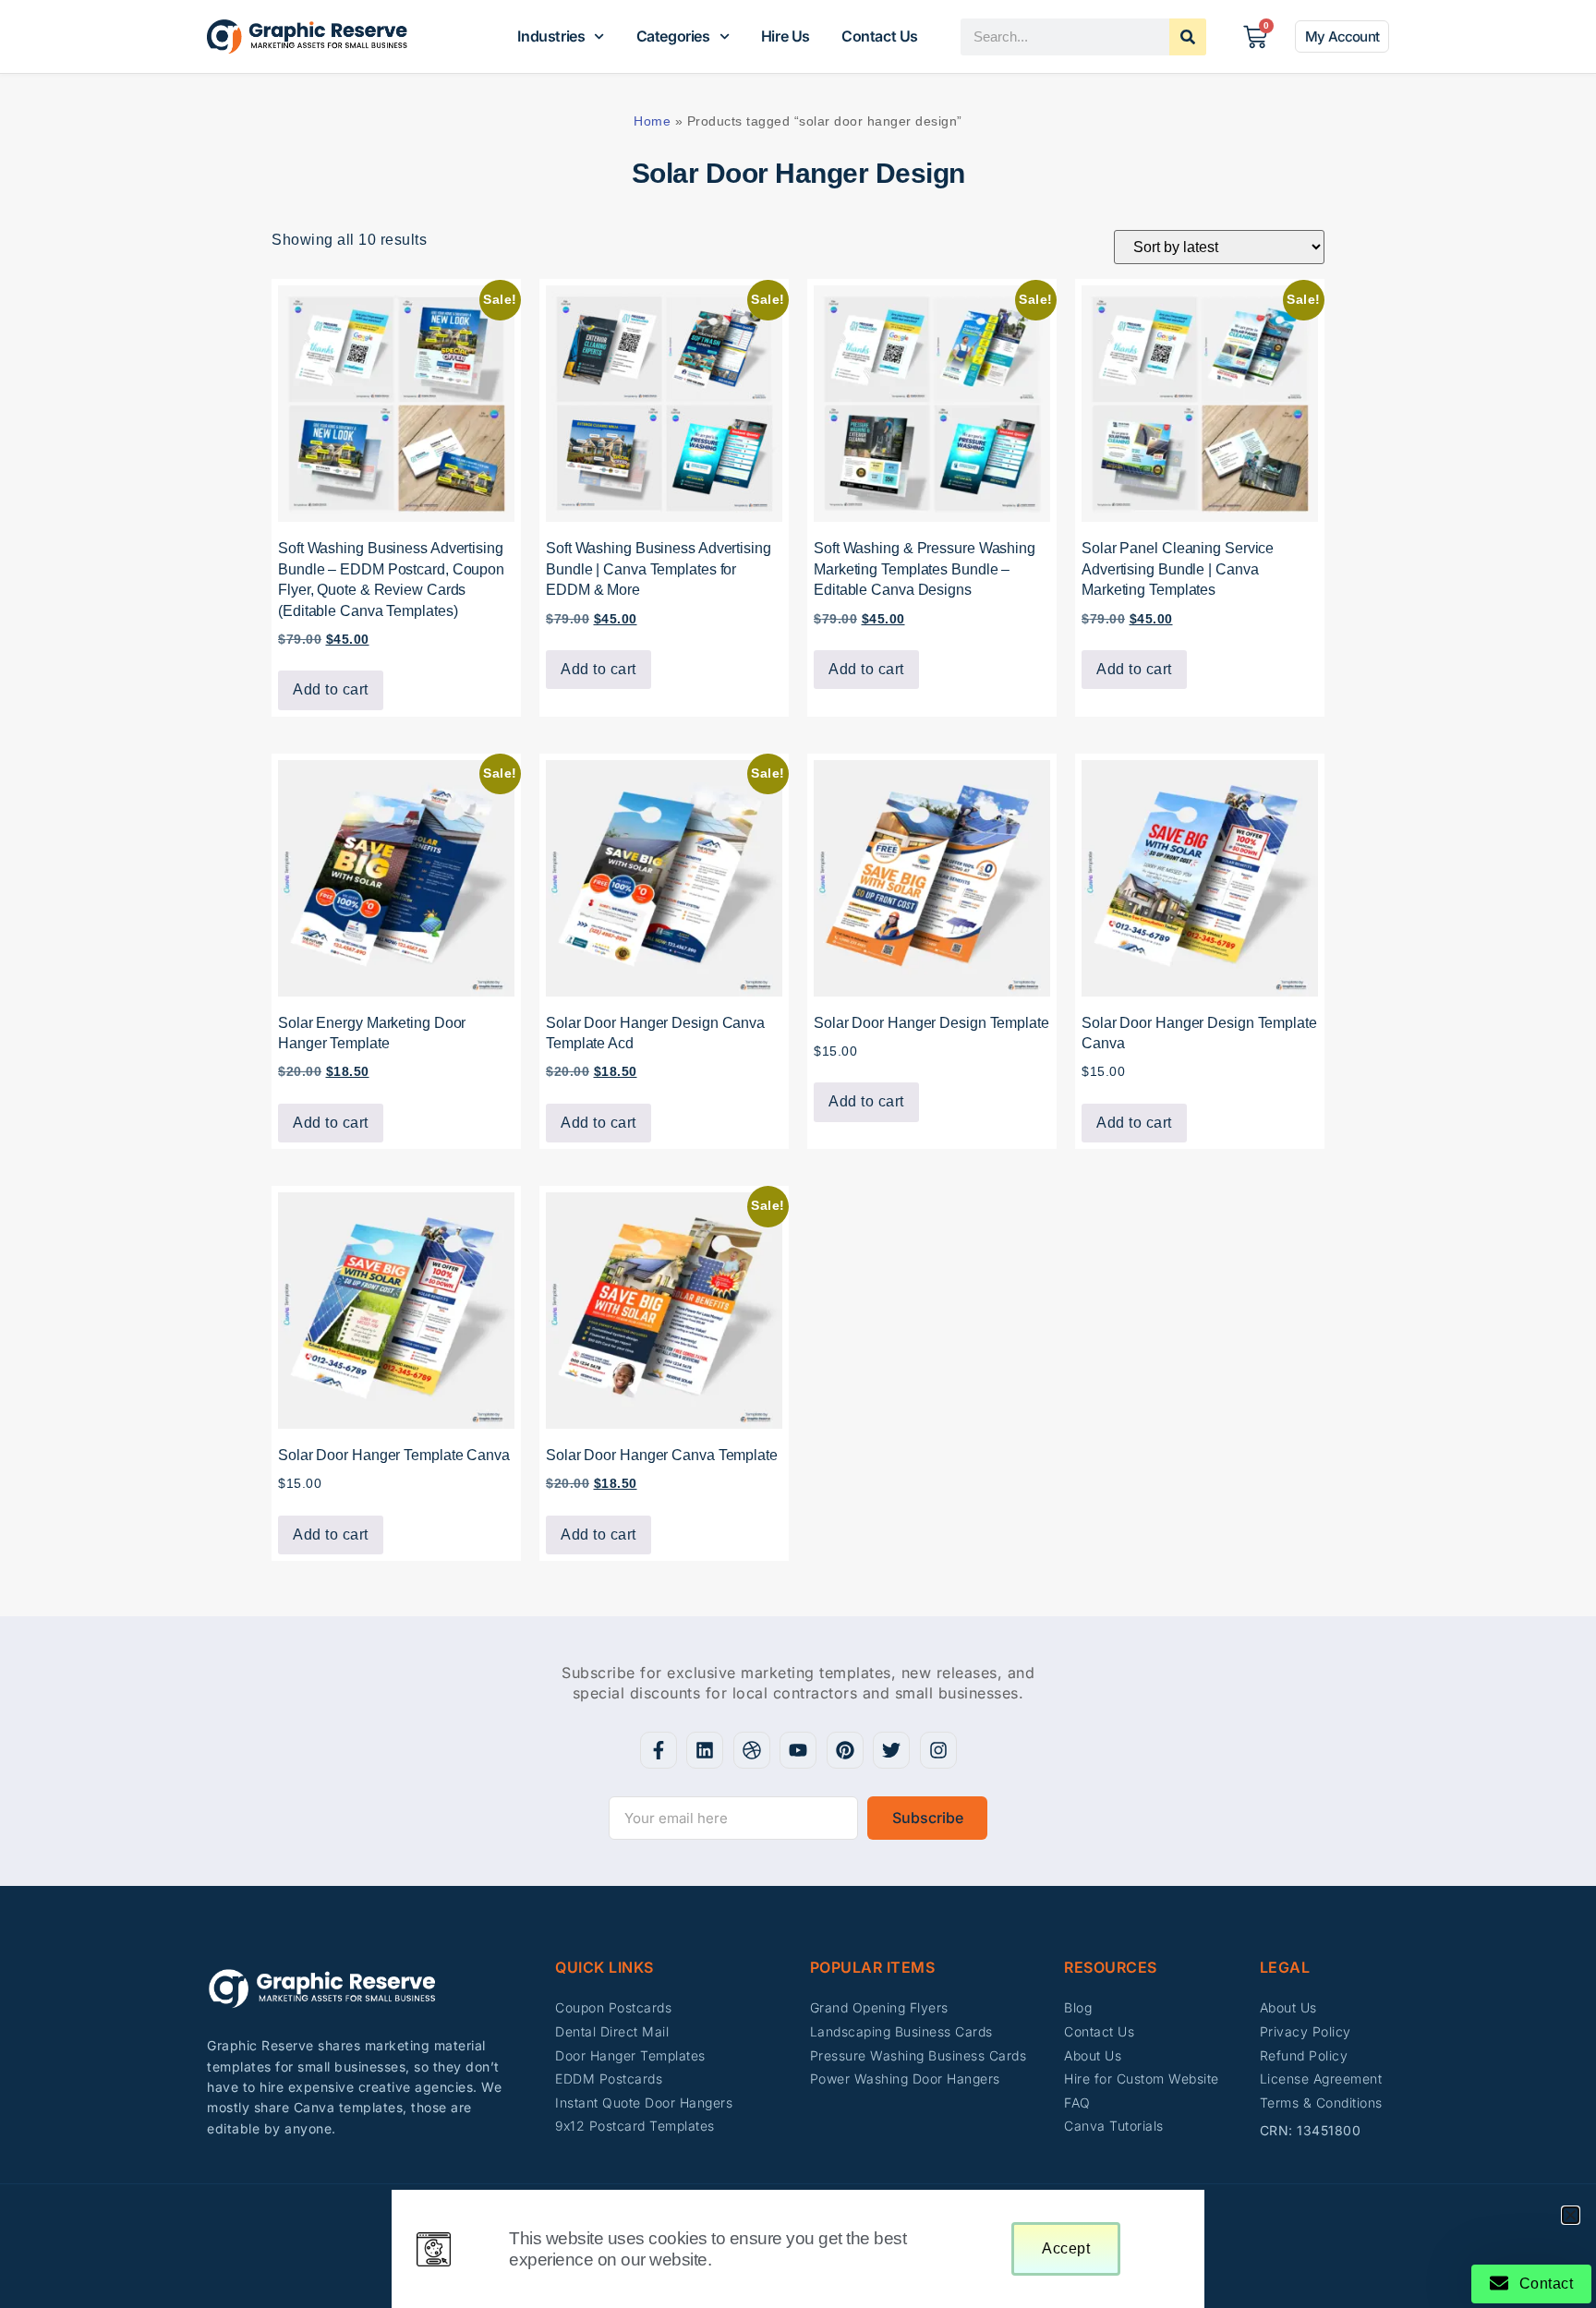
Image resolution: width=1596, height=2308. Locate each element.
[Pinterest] (845, 1750)
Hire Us (786, 36)
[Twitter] (891, 1750)
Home (652, 121)
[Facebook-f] (659, 1750)
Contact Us (880, 36)
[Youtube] (798, 1750)
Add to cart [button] (331, 689)
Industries (551, 36)
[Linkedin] (705, 1750)
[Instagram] (938, 1750)
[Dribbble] (752, 1750)
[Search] (1188, 37)
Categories (673, 36)
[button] (1571, 2215)
